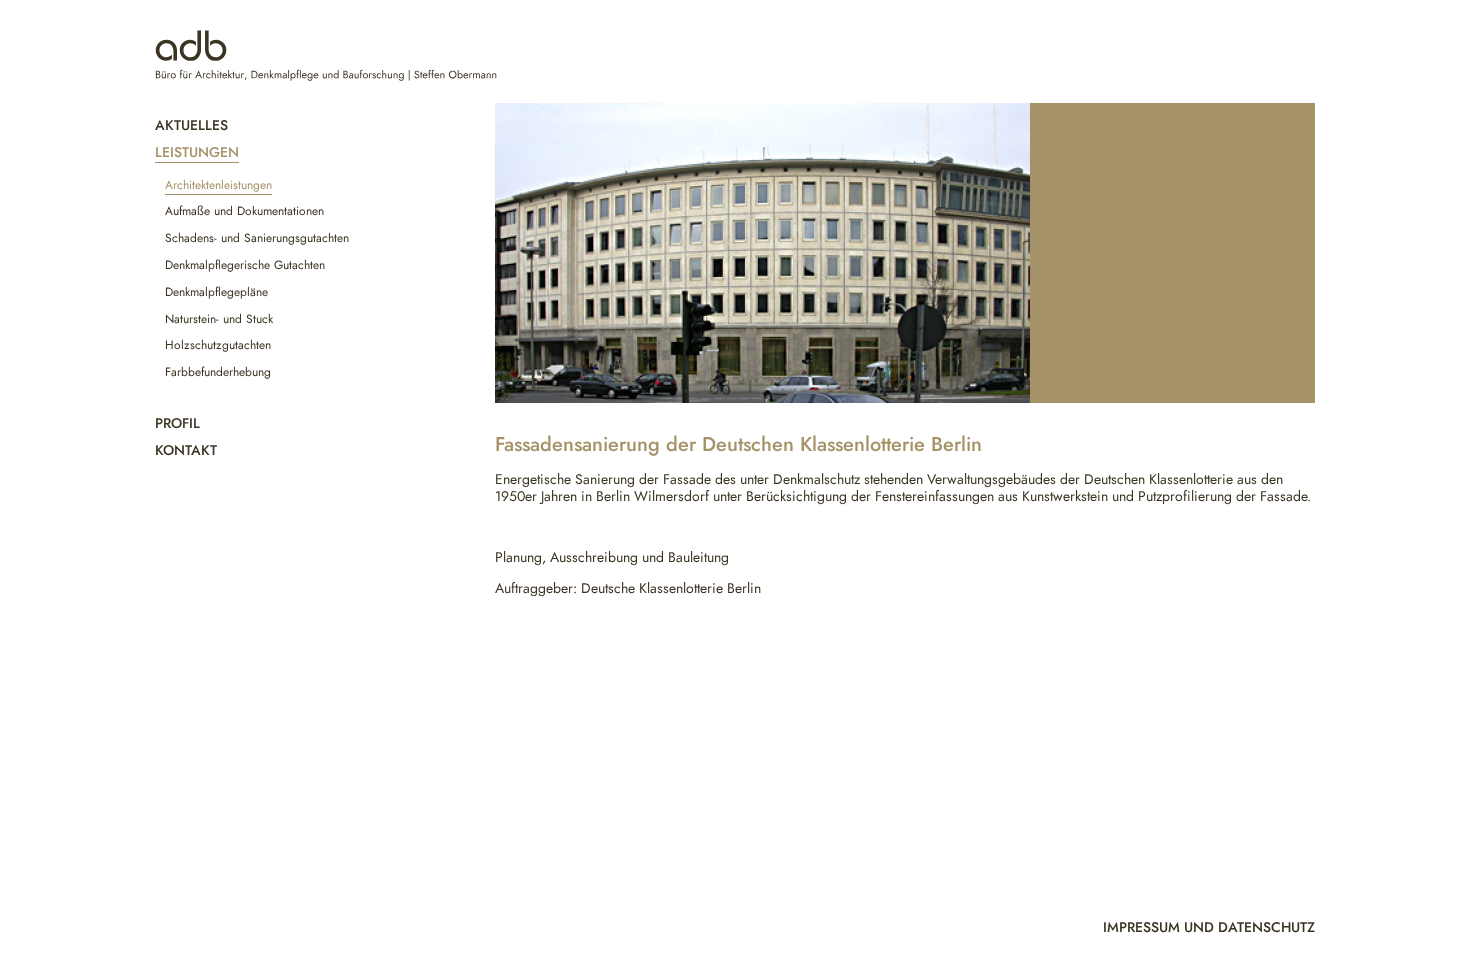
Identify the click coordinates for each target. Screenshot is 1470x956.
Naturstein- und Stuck (219, 319)
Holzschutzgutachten (218, 345)
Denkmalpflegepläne (216, 292)
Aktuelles (191, 125)
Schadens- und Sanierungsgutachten (257, 238)
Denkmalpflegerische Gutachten (245, 265)
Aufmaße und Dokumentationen (244, 211)
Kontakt (186, 450)
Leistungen (197, 152)
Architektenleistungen (218, 185)
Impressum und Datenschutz (1209, 927)
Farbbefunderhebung (218, 372)
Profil (177, 423)
